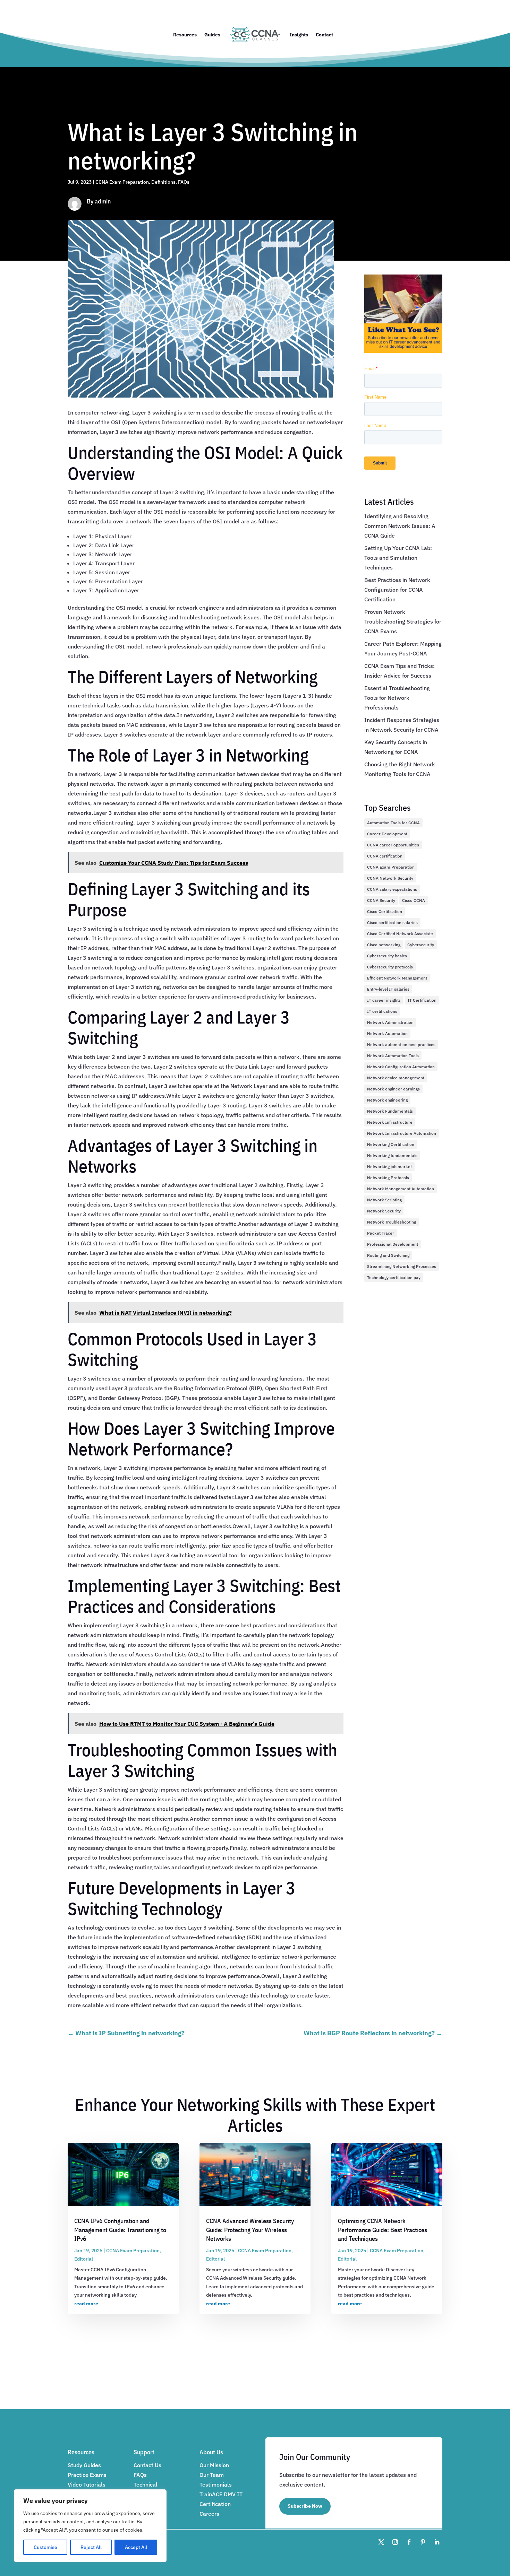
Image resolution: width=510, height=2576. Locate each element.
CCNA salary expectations (392, 889)
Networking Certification (391, 1144)
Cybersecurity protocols (390, 967)
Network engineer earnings (393, 1089)
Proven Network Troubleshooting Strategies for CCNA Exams (403, 621)
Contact (324, 35)
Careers (209, 2514)
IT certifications (382, 1011)
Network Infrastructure (390, 1122)
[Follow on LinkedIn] (437, 2542)
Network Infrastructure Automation (402, 1133)
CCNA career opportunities (393, 845)
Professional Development (393, 1244)
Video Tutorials (87, 2484)
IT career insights (384, 1000)
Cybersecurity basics (387, 956)
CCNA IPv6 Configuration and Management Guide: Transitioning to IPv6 (120, 2230)
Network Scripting (384, 1200)
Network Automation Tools (393, 1056)
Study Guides (84, 2465)
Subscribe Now (305, 2506)
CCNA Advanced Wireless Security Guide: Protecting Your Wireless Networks (250, 2230)
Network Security (384, 1211)
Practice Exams (87, 2475)
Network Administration (390, 1022)
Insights (299, 35)
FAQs (184, 182)
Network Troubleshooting (392, 1222)
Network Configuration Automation (401, 1067)
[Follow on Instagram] (395, 2542)
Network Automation (387, 1033)
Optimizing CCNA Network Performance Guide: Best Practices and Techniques (382, 2230)
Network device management (396, 1078)
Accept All (136, 2547)
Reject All (91, 2547)
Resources (185, 35)
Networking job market (389, 1167)
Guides (212, 35)
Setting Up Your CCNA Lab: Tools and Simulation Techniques (398, 558)
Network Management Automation (401, 1189)
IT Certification (422, 1000)
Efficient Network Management (397, 978)
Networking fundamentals (392, 1155)
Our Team (212, 2475)
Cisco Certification (385, 911)
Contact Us (147, 2465)
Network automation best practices (401, 1045)
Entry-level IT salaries (388, 989)
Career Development (387, 834)
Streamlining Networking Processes (402, 1266)
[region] (90, 2526)
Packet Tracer (381, 1233)
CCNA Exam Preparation (122, 182)
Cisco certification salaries (392, 923)
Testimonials (216, 2484)
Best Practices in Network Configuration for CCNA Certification (397, 590)
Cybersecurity (421, 945)
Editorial (84, 2259)
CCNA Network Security (390, 878)
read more (86, 2304)
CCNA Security (381, 900)
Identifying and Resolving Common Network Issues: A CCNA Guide (400, 526)
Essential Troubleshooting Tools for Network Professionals (397, 698)
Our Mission (214, 2465)
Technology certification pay (394, 1277)
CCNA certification (385, 856)
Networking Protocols (388, 1178)
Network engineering (387, 1100)
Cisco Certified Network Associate (400, 934)
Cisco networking (384, 945)
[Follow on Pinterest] (423, 2542)
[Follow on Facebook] (409, 2542)
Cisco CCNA (414, 900)
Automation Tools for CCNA (393, 823)
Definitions (163, 182)
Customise (45, 2547)
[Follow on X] (381, 2542)
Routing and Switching (388, 1255)
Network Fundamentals (390, 1111)
